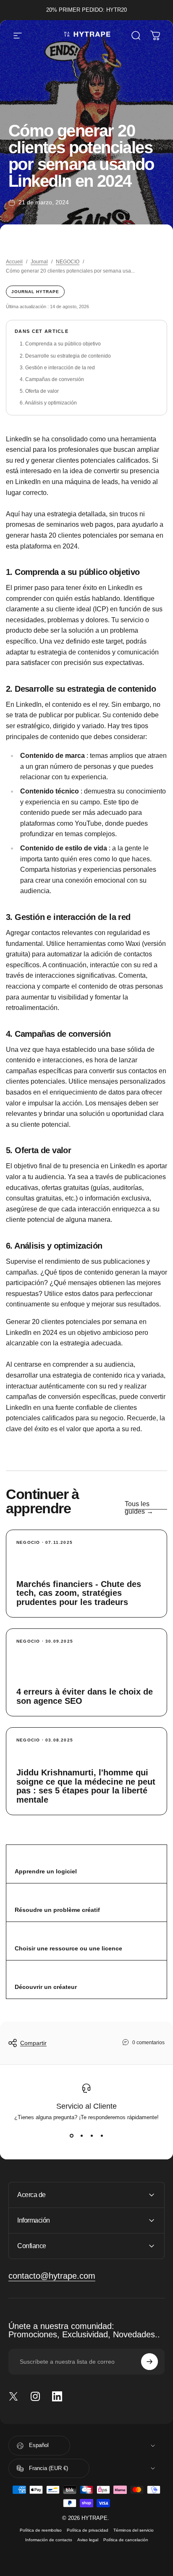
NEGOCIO (68, 262)
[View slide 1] (71, 2136)
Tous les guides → (139, 1508)
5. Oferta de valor (39, 391)
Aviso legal (88, 2540)
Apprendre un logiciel (46, 1871)
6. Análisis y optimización (48, 403)
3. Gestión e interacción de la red (57, 368)
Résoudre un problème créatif (57, 1910)
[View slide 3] (92, 2136)
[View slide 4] (102, 2136)
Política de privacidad (88, 2530)
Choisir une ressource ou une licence (68, 1948)
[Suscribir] (149, 2362)
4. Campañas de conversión (52, 379)
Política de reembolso (41, 2530)
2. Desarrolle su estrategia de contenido (65, 356)
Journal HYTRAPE (35, 292)
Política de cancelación (126, 2540)
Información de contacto (49, 2540)
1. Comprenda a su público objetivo (60, 344)
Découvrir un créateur (46, 1987)
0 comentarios (148, 2043)
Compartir (33, 2043)
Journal (39, 262)
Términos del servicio (134, 2530)
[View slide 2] (81, 2136)
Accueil (14, 262)
